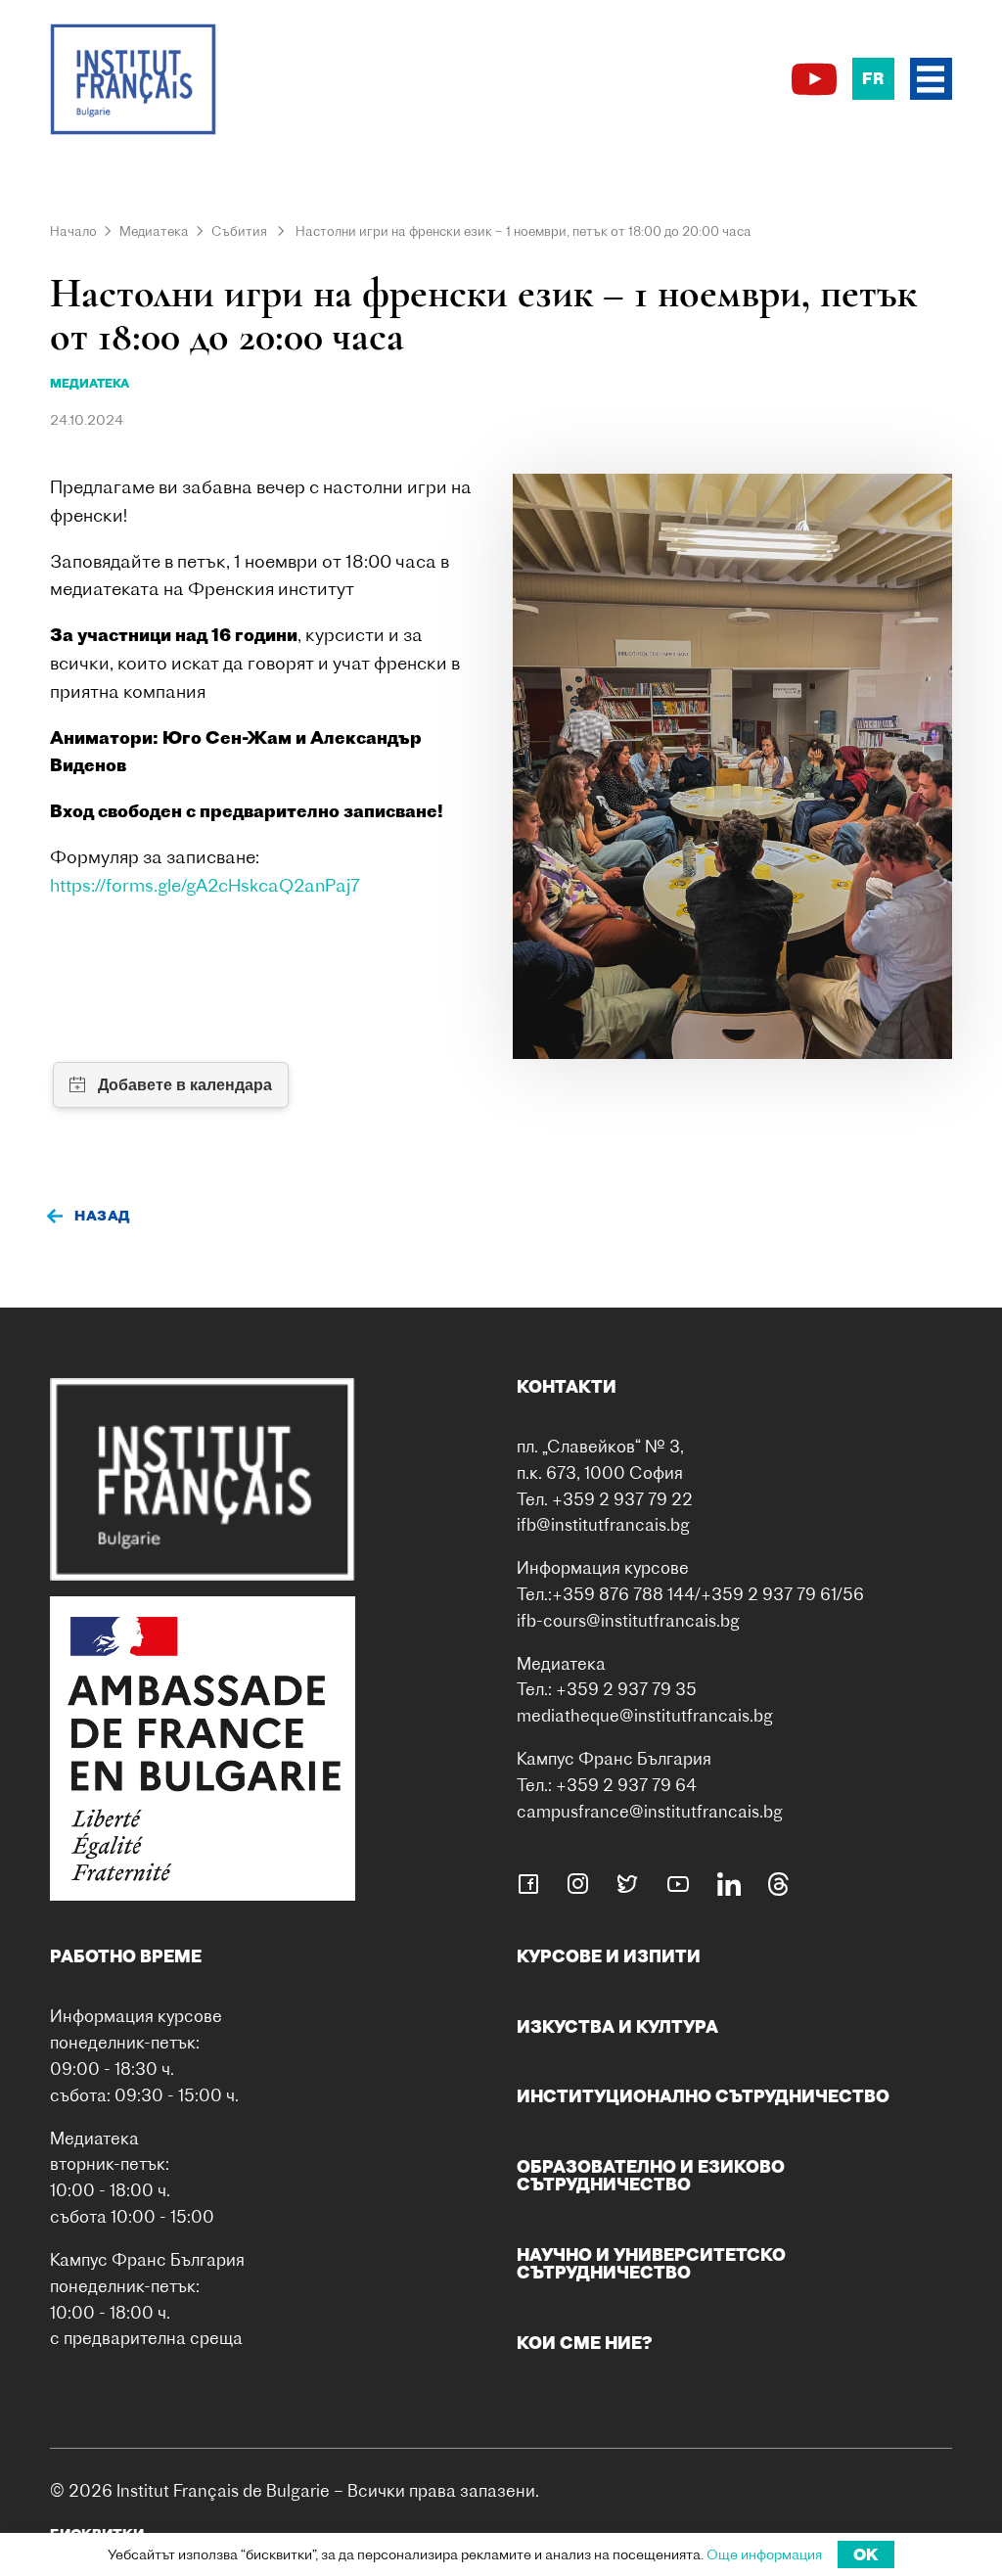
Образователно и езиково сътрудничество (651, 2175)
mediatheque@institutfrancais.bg (645, 1715)
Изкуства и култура (617, 2026)
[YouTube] (814, 79)
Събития (239, 231)
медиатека (90, 383)
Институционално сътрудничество (703, 2096)
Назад (102, 1216)
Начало (73, 231)
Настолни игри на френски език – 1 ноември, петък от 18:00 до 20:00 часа (524, 231)
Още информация (764, 2554)
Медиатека (154, 231)
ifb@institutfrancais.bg (603, 1524)
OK (866, 2554)
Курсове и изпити (609, 1956)
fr (873, 78)
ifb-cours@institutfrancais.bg (628, 1620)
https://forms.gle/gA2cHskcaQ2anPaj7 (205, 885)
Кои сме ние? (585, 2343)
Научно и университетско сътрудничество (651, 2263)
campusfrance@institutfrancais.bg (650, 1811)
